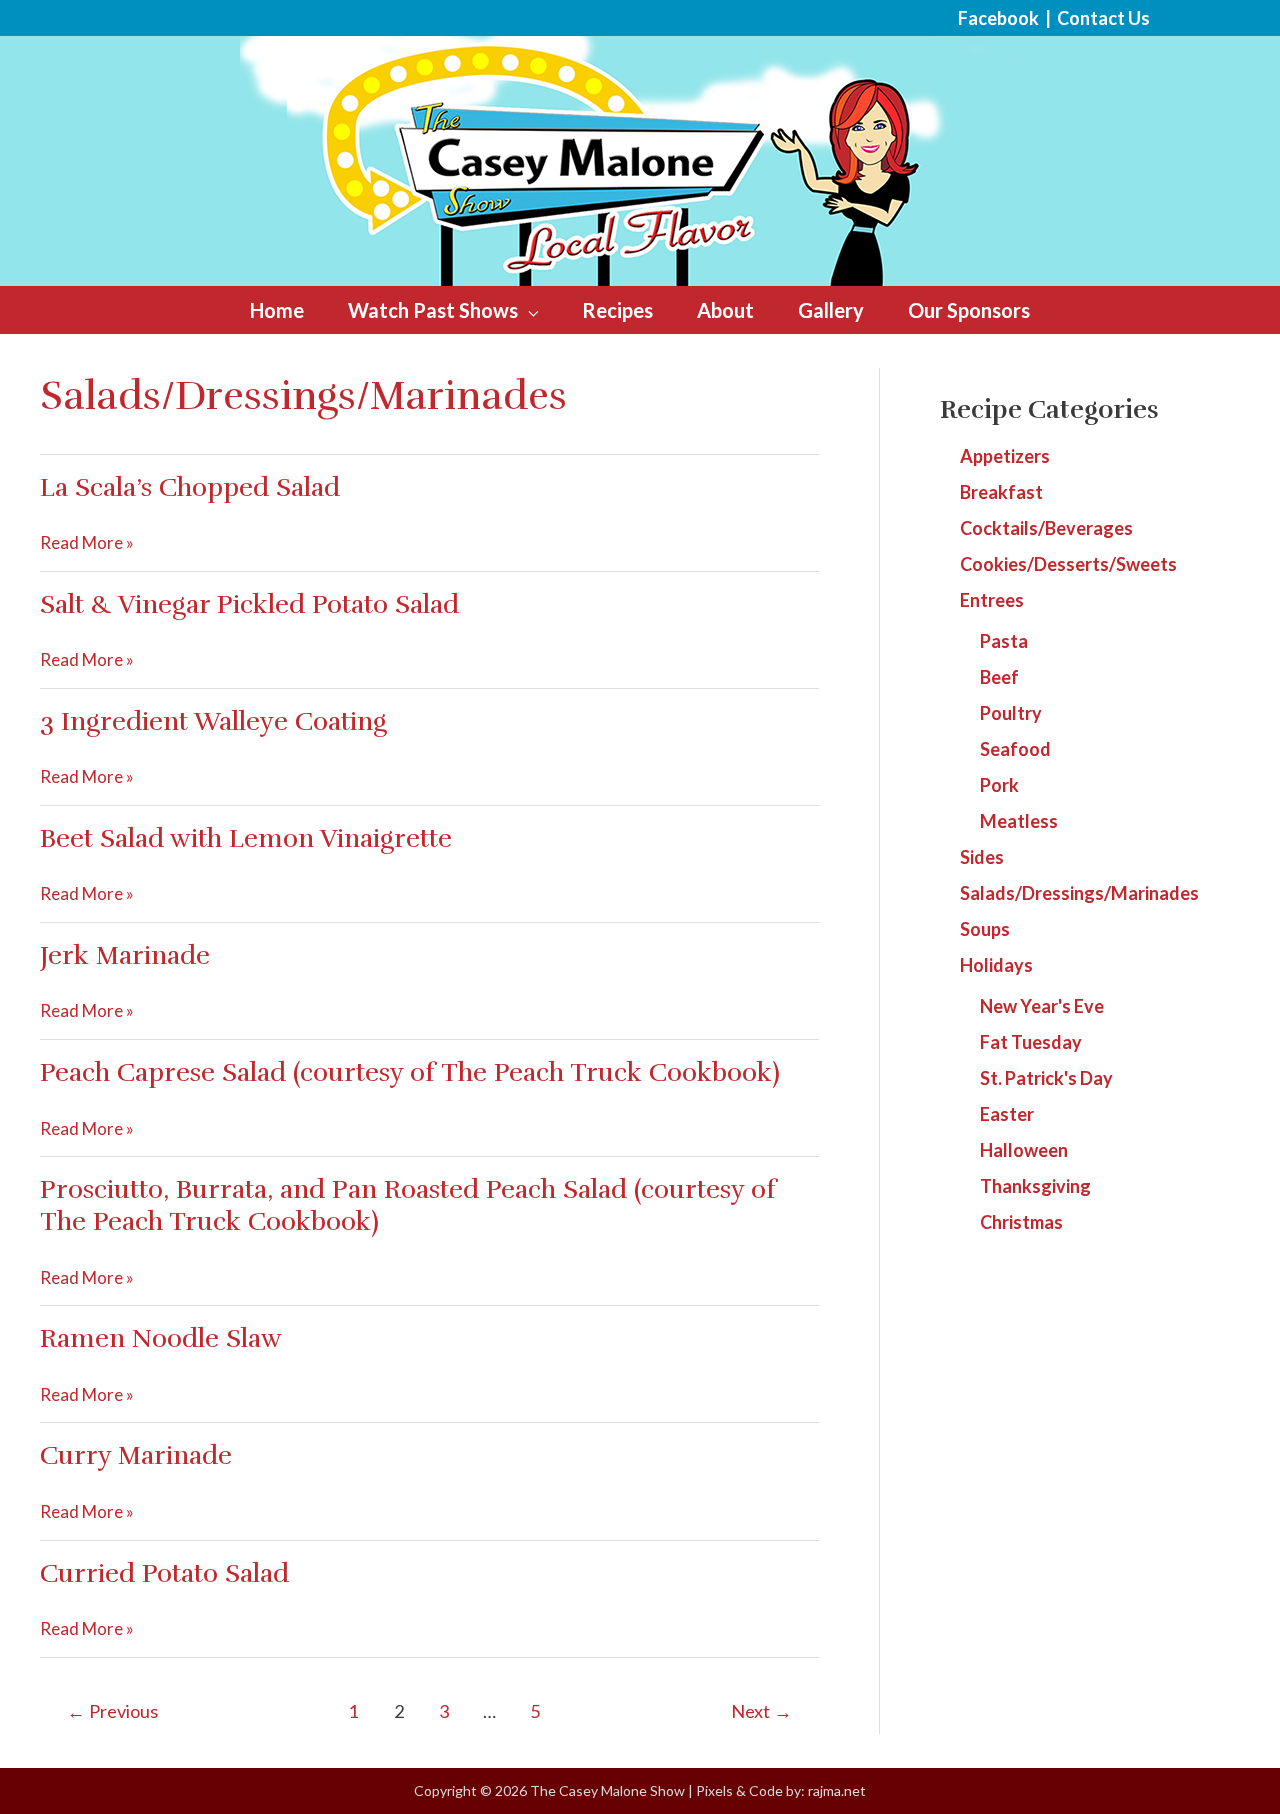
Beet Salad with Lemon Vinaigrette (246, 838)
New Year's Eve (1042, 1006)
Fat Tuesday (1031, 1042)
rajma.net (837, 1790)
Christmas (1021, 1222)
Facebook (998, 18)
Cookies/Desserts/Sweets (1068, 564)
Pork (999, 785)
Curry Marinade (136, 1455)
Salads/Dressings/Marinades (1079, 893)
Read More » (87, 544)
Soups (985, 929)
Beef (999, 677)
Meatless (1019, 821)
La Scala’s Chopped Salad (190, 487)
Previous (112, 1711)
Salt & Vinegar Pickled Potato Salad (249, 604)
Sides (982, 857)
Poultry (1011, 713)
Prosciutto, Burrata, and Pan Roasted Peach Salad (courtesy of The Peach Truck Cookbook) (408, 1205)
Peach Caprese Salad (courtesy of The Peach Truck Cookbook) (410, 1072)
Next (761, 1711)
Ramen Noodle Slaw (161, 1338)
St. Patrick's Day (1046, 1078)
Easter (1007, 1114)
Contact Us (1103, 18)
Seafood (1015, 749)
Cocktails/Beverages (1046, 528)
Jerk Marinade (125, 955)
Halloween (1024, 1150)
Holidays (996, 965)
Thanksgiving (1035, 1186)
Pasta (1004, 641)
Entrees (992, 600)
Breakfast (1001, 492)
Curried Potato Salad (164, 1573)
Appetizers (1005, 456)
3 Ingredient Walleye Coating (213, 721)
